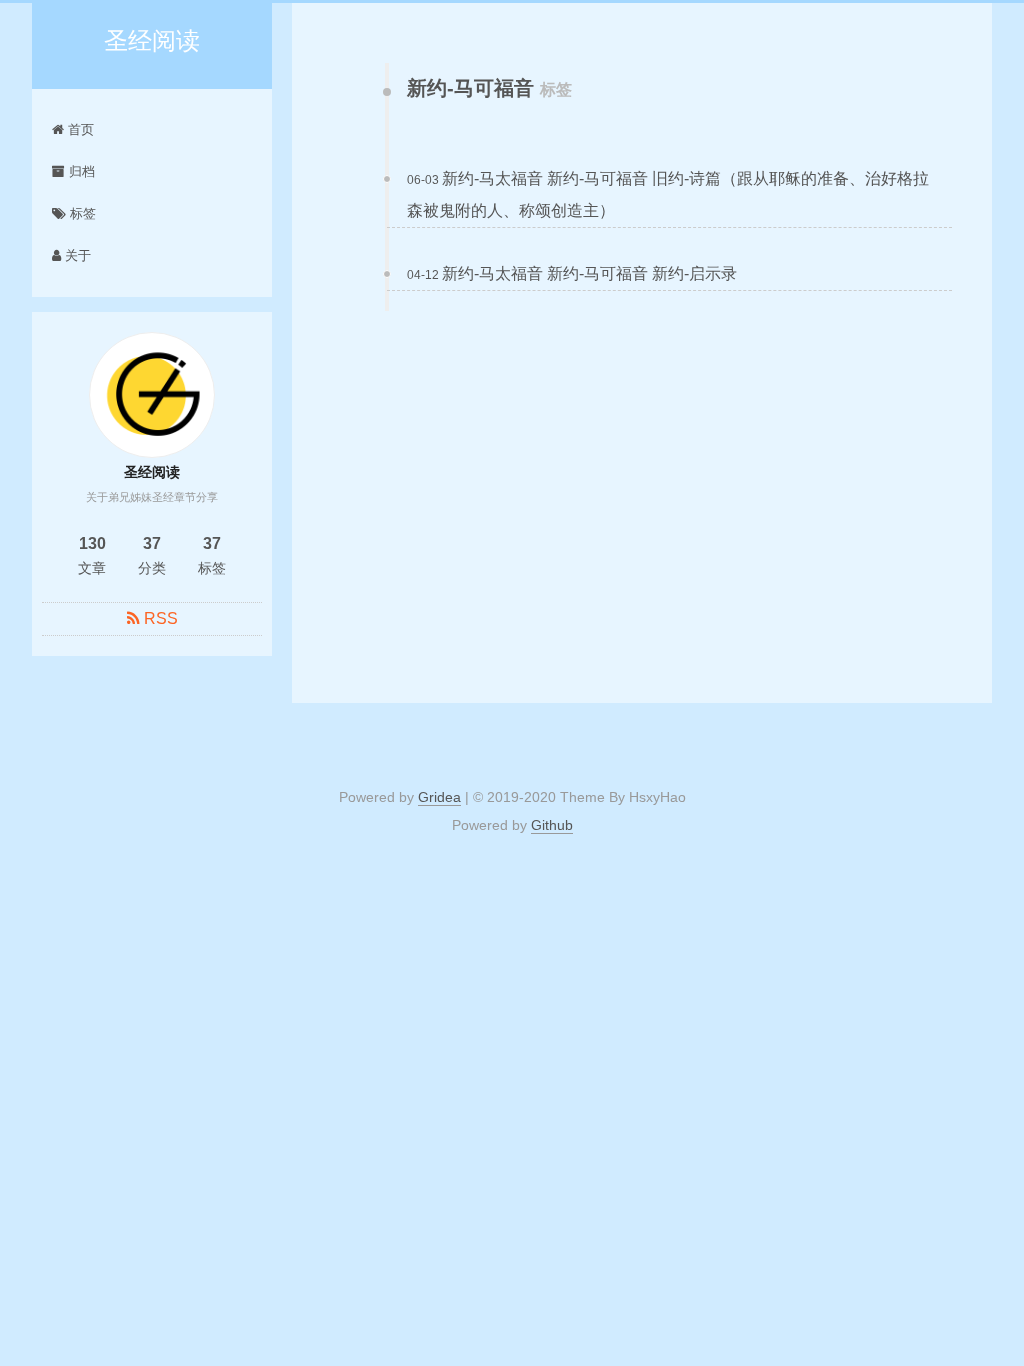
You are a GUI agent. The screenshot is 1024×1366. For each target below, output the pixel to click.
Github (552, 825)
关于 (76, 255)
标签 (81, 213)
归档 (80, 171)
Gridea (439, 797)
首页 (79, 129)
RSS (161, 618)
